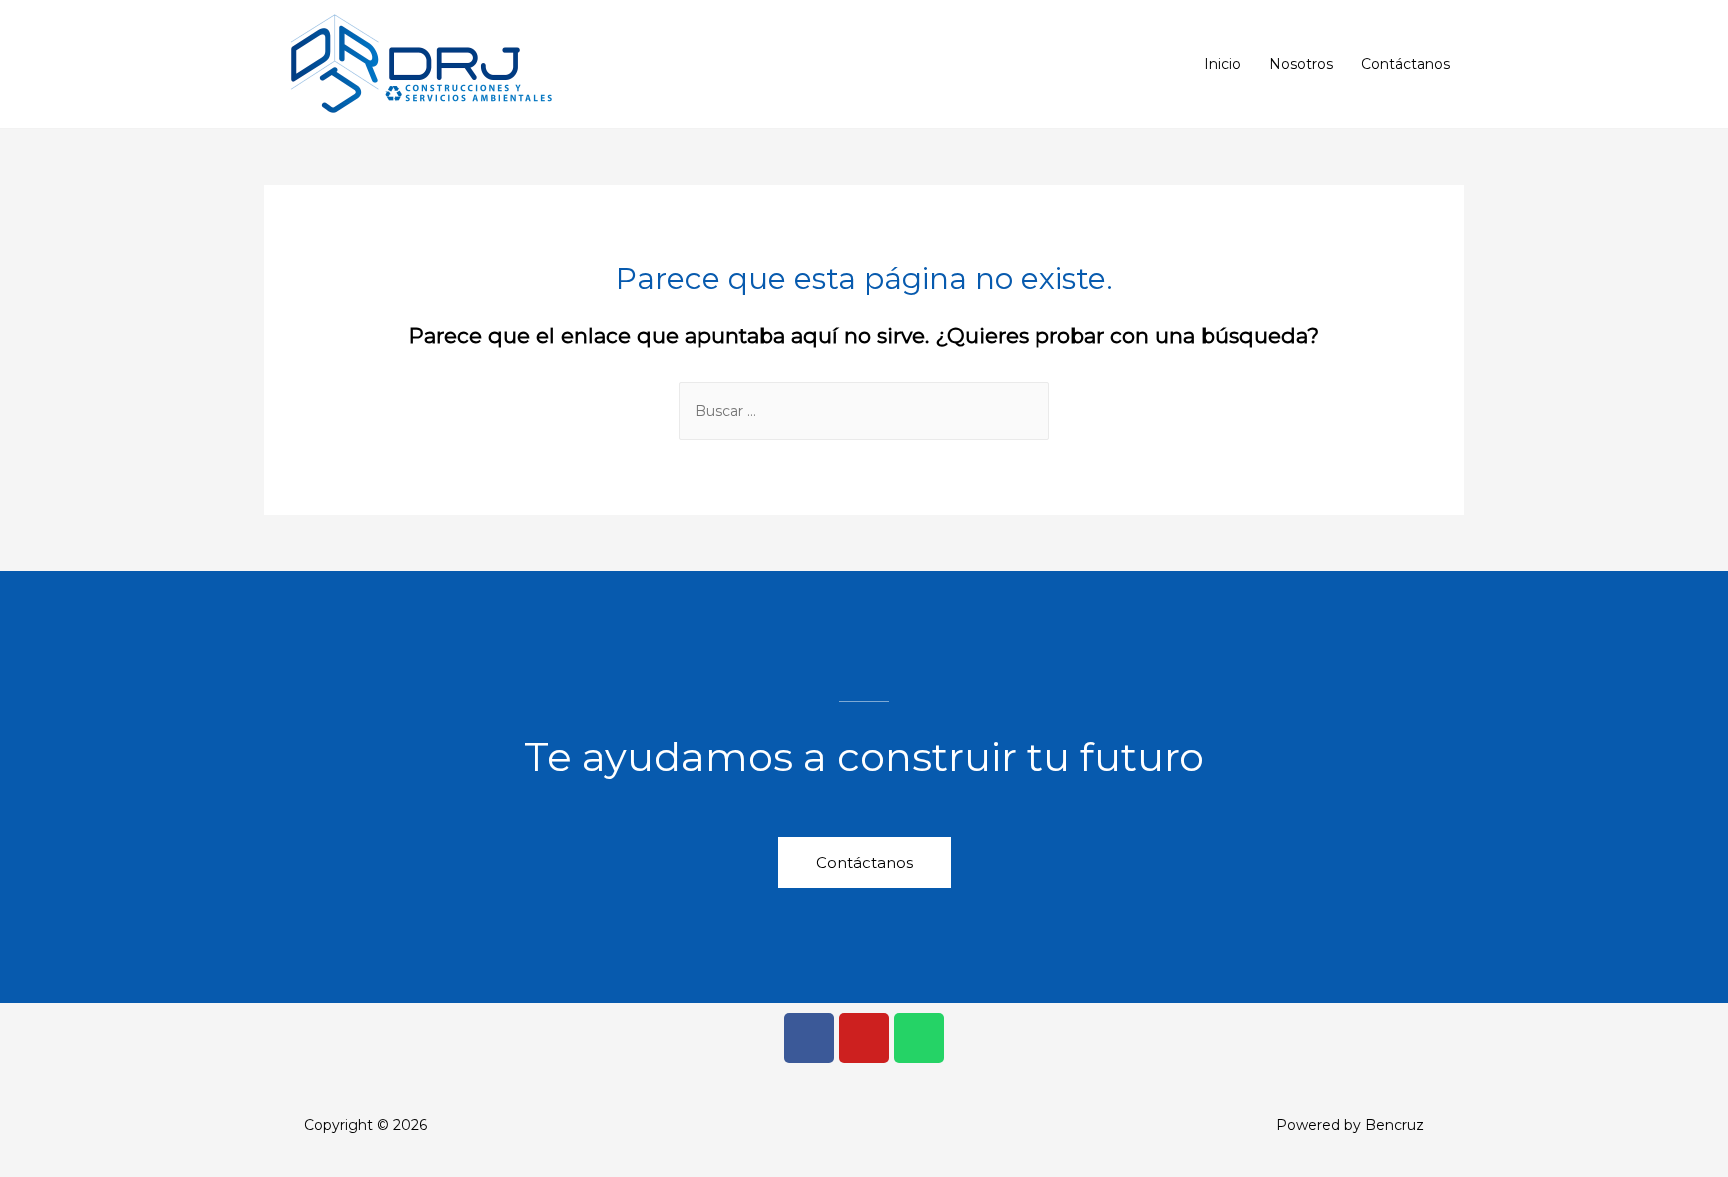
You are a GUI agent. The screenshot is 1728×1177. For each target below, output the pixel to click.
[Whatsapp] (919, 1038)
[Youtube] (864, 1038)
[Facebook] (809, 1038)
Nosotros (1301, 64)
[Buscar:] (864, 411)
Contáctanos (1405, 64)
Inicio (1222, 64)
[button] (864, 862)
